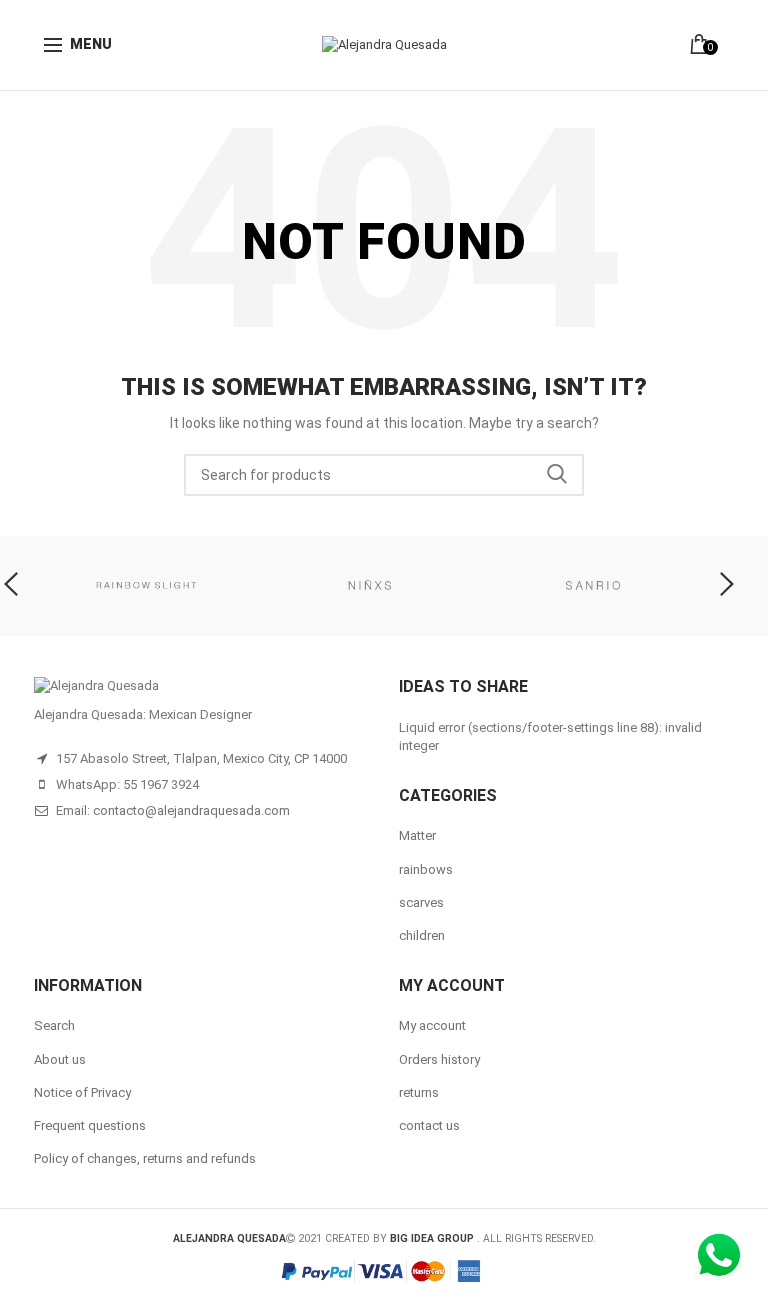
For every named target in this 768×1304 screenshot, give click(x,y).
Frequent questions (90, 1125)
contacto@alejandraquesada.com (191, 810)
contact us (429, 1125)
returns (419, 1092)
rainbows (426, 869)
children (422, 935)
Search (557, 475)
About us (60, 1059)
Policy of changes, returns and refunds (145, 1158)
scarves (421, 902)
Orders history (439, 1059)
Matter (417, 835)
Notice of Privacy (82, 1092)
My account (432, 1025)
